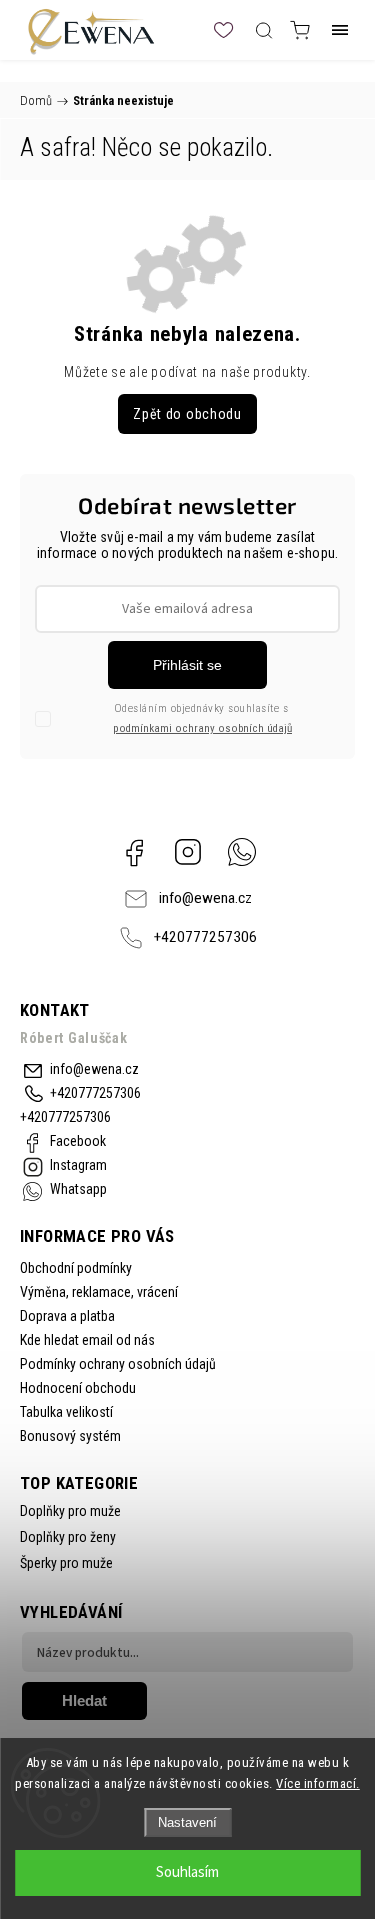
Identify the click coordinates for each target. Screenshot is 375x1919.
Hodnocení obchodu (78, 1388)
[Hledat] (264, 30)
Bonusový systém (70, 1436)
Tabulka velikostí (66, 1412)
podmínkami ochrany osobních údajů (202, 728)
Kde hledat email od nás (87, 1340)
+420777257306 (205, 937)
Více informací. (318, 1783)
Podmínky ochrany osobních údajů (118, 1364)
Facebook (134, 852)
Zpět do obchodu (187, 414)
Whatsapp (242, 852)
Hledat (84, 1700)
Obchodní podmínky (76, 1268)
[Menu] (340, 30)
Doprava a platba (67, 1316)
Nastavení (187, 1822)
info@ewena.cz (205, 898)
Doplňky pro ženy (68, 1537)
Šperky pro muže (66, 1563)
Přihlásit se (187, 665)
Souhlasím (187, 1872)
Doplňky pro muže (70, 1511)
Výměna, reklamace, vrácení (99, 1292)
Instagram (188, 852)
